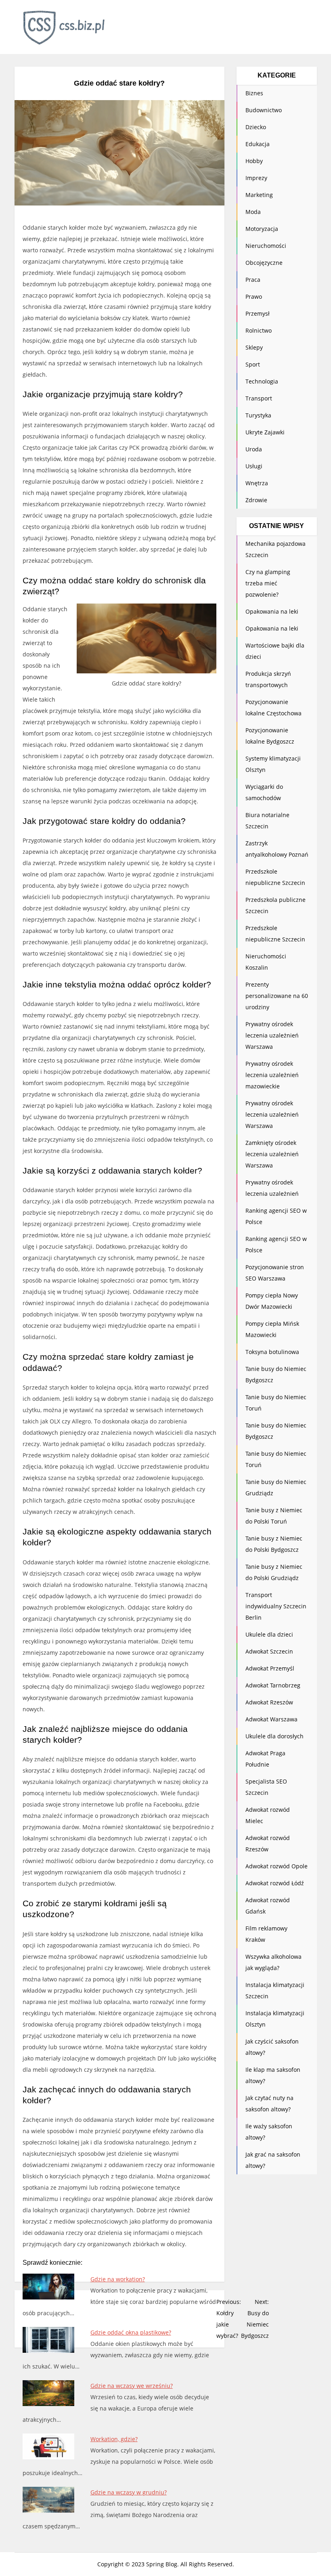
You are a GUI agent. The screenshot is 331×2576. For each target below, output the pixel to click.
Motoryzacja (262, 229)
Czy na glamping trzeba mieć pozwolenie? (268, 583)
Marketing (259, 195)
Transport (259, 398)
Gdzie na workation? (118, 2279)
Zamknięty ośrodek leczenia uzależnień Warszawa (272, 1154)
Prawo (254, 297)
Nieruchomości (266, 246)
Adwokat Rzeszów (269, 1702)
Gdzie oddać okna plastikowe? (131, 2332)
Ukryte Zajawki (265, 432)
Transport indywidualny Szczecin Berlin (276, 1606)
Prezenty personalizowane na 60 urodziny (277, 996)
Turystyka (258, 415)
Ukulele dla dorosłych (274, 1736)
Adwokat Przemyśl (270, 1668)
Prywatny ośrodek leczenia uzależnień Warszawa (272, 1035)
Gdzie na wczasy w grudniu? (129, 2492)
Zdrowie (256, 500)
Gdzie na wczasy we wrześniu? (132, 2386)
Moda (253, 212)
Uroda (254, 449)
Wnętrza (257, 483)
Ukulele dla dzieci (269, 1634)
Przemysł (258, 313)
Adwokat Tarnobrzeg (273, 1685)
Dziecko (256, 127)
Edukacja (258, 144)
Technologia (262, 381)
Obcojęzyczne (264, 263)
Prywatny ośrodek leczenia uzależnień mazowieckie (272, 1075)
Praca (253, 280)
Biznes (254, 93)
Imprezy (256, 178)
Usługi (254, 466)
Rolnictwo (259, 330)
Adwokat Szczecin (269, 1651)
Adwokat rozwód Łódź (275, 1883)
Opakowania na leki (272, 611)
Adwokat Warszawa (271, 1719)
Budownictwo (264, 110)
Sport (253, 364)
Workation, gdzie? (114, 2439)
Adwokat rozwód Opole (277, 1866)
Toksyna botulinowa (272, 1352)
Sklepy (254, 347)
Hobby (254, 161)
